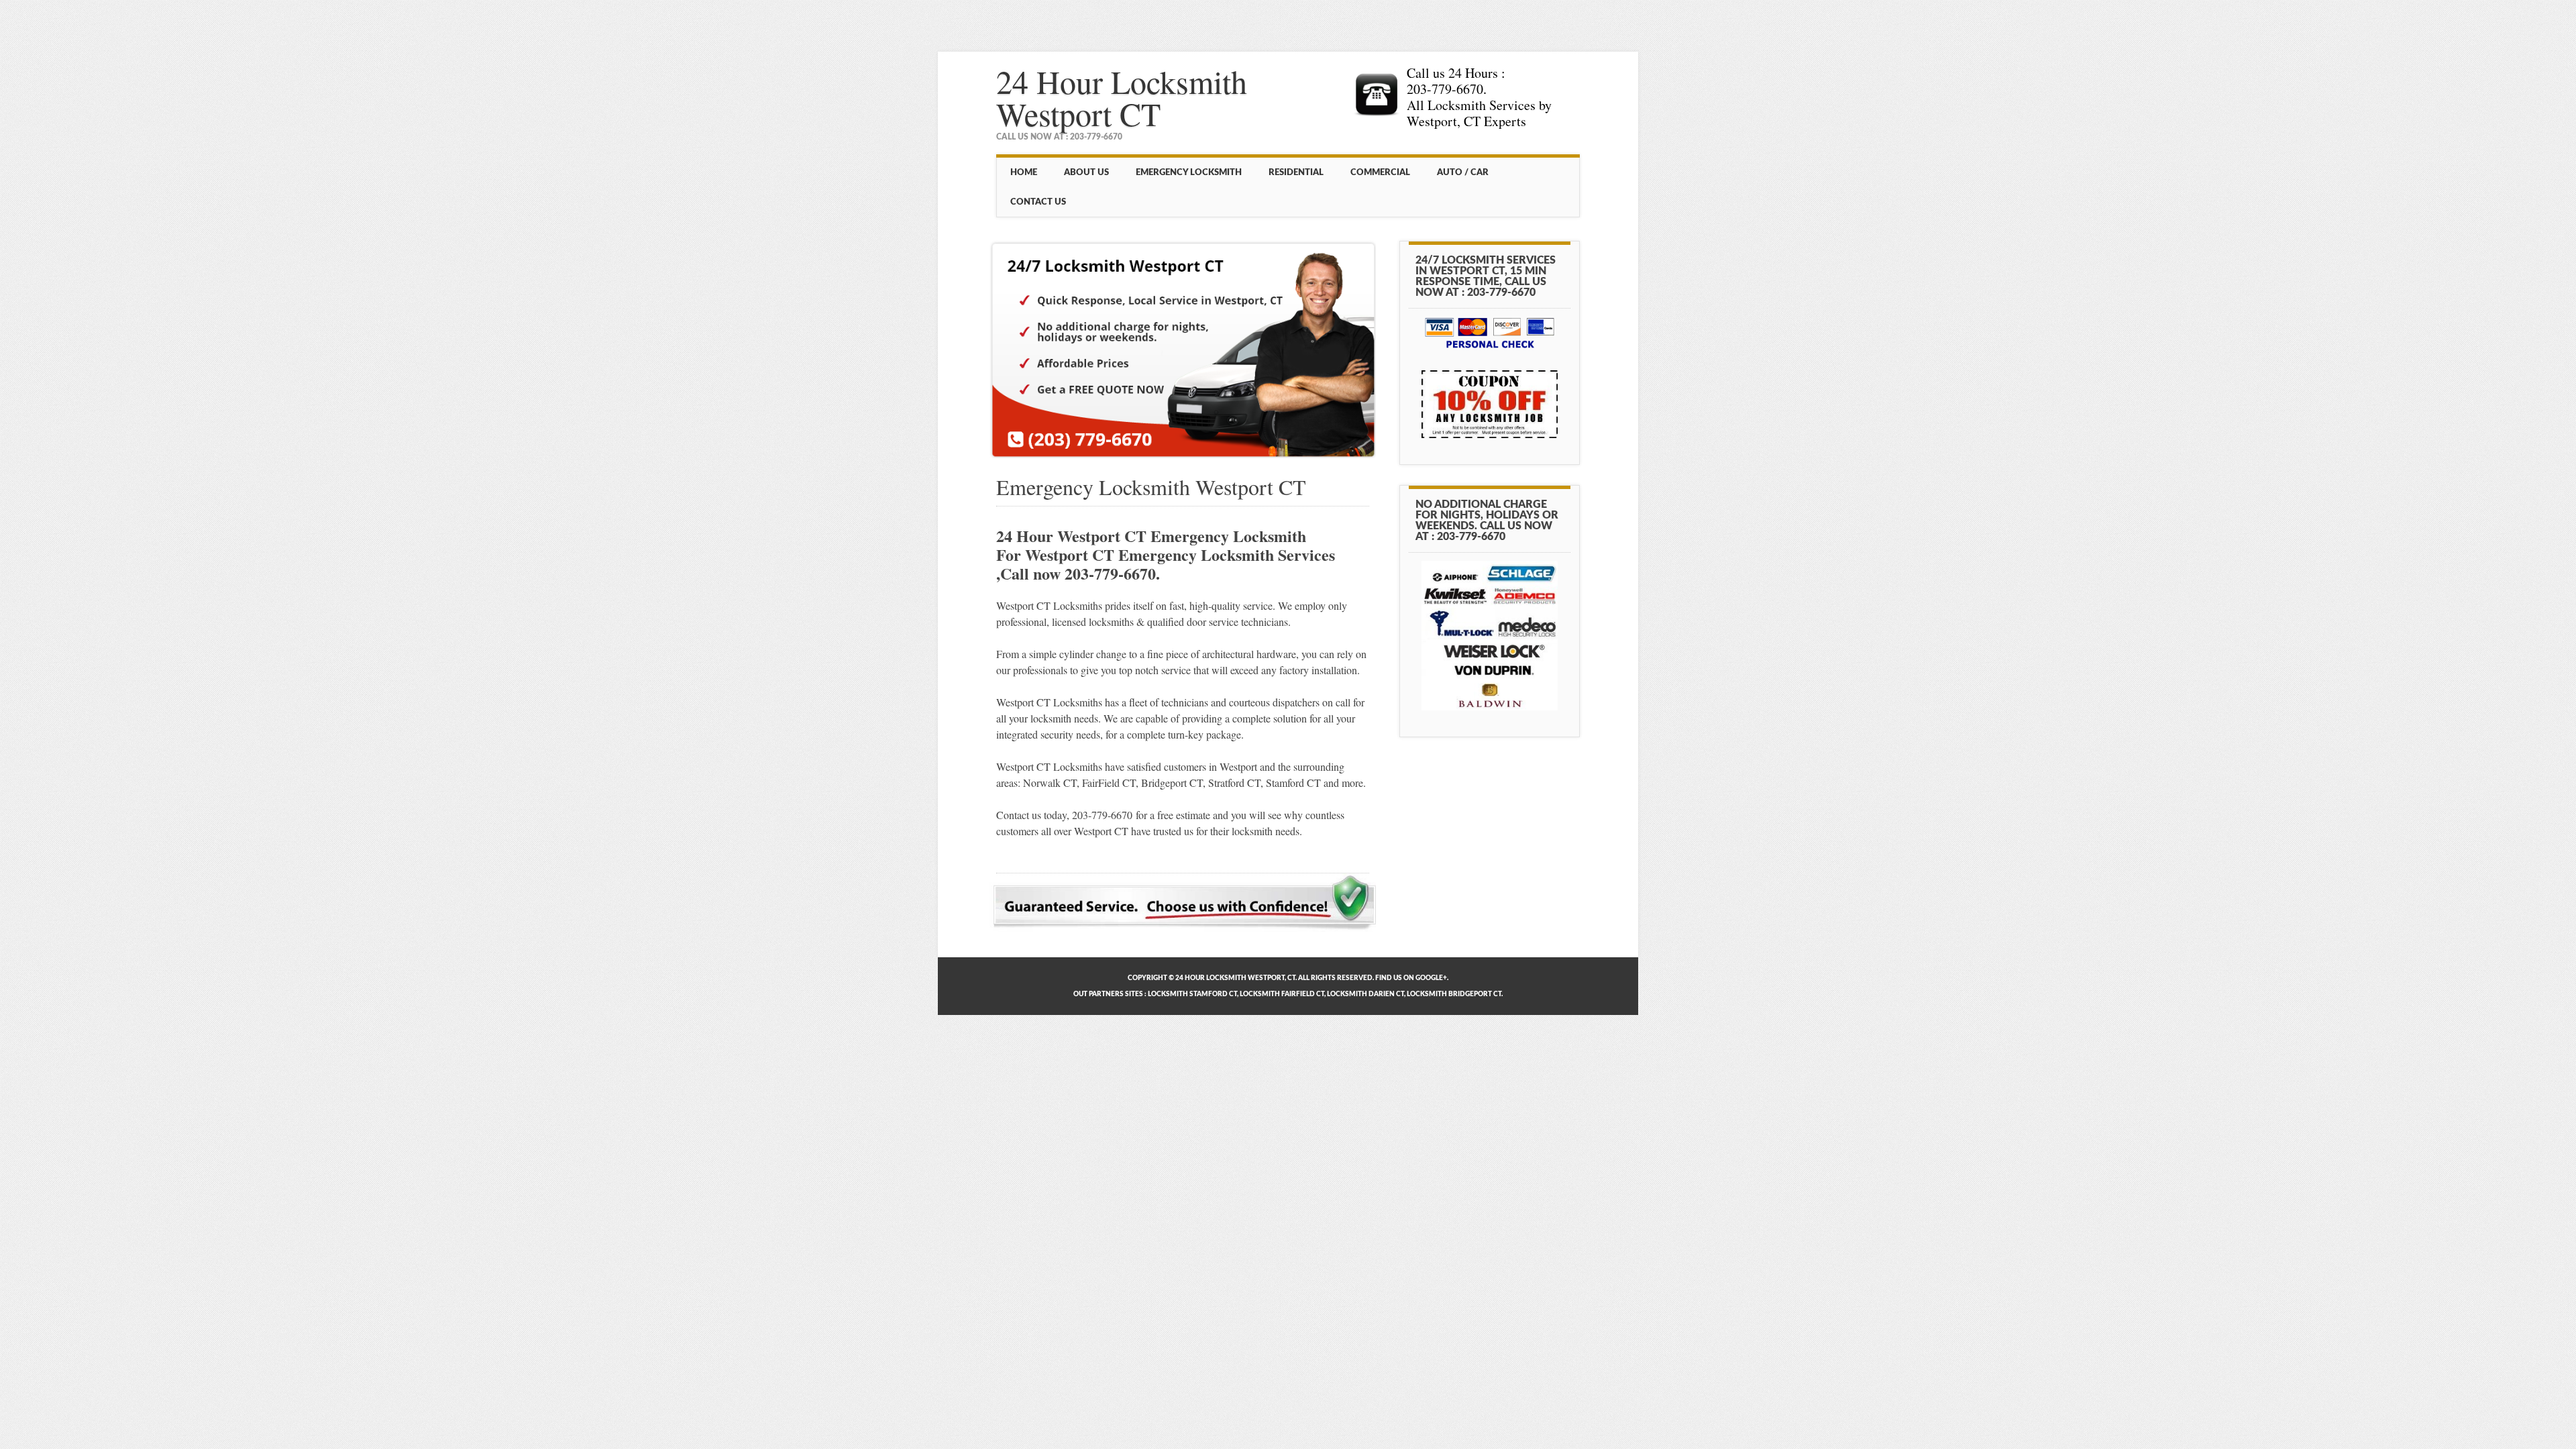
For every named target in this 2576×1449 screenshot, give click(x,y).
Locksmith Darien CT (1365, 994)
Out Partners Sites (1108, 994)
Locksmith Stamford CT (1192, 994)
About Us (1086, 172)
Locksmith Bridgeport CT (1454, 994)
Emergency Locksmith (1189, 172)
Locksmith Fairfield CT (1282, 994)
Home (1024, 172)
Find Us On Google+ (1411, 978)
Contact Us (1038, 202)
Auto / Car (1463, 172)
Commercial (1380, 172)
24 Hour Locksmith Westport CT (1122, 97)
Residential (1296, 172)
